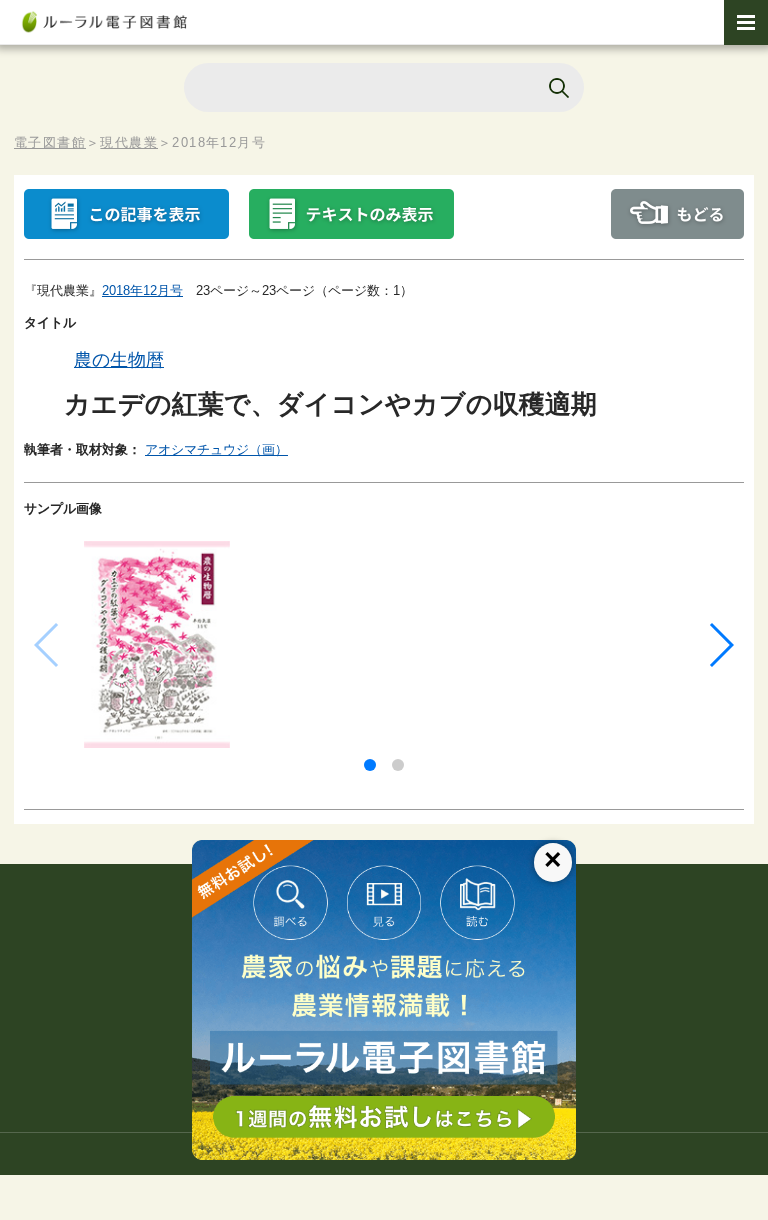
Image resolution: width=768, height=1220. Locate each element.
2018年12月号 (142, 290)
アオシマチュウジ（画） (216, 449)
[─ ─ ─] (746, 22)
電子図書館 (50, 142)
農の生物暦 (119, 360)
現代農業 (129, 142)
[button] (370, 765)
